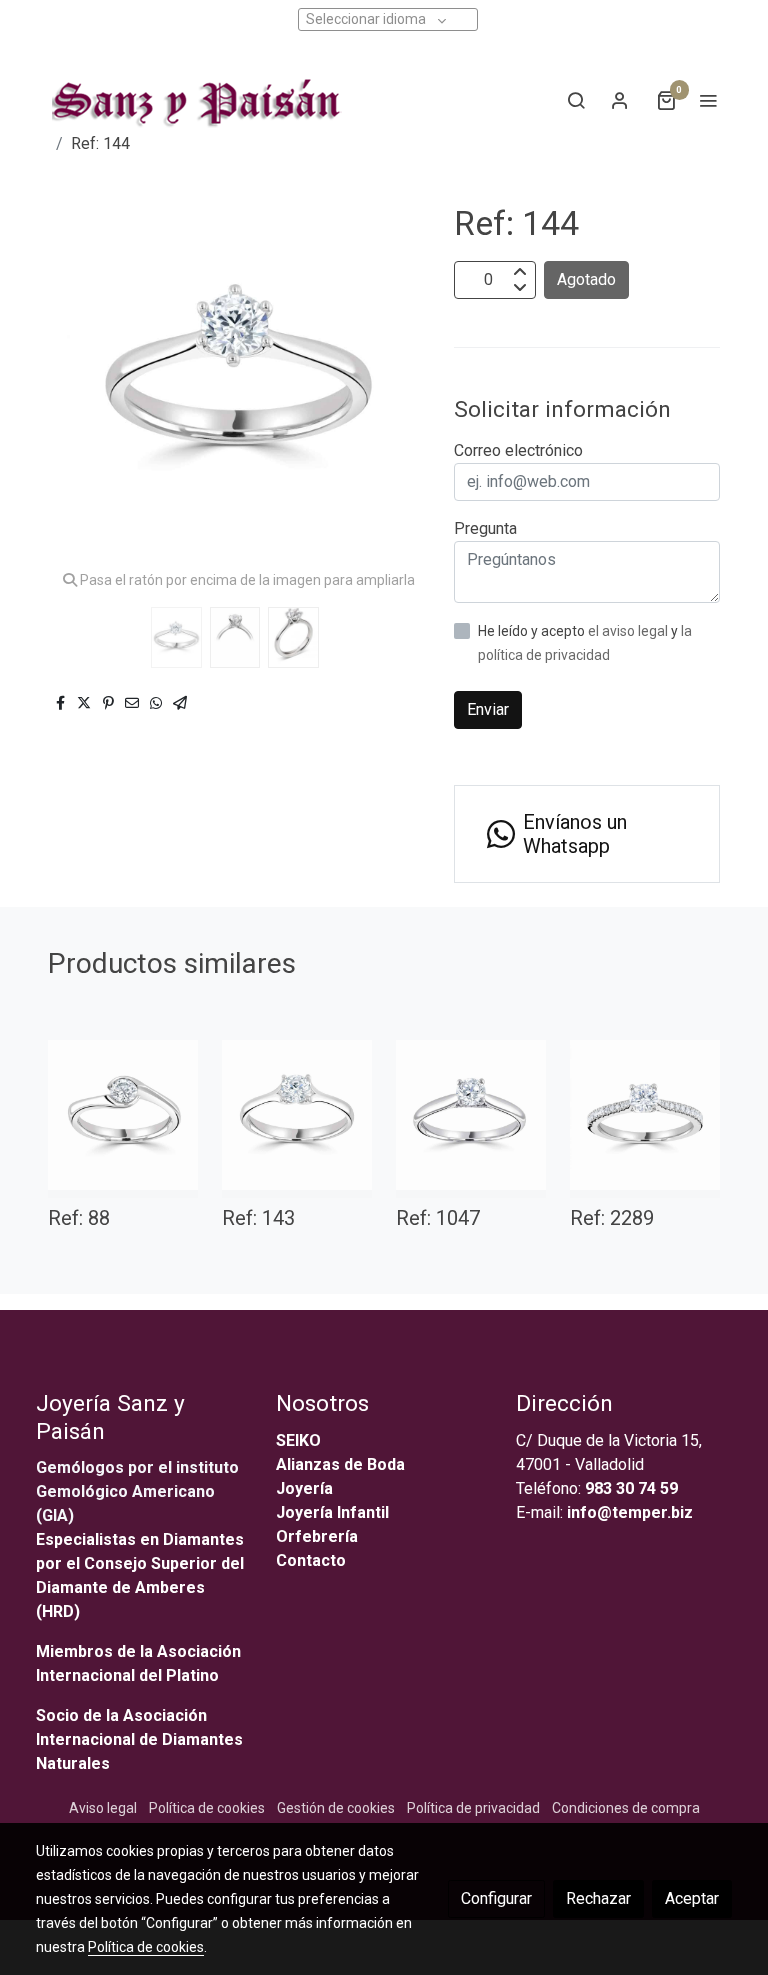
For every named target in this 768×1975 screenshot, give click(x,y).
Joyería (304, 1488)
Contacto (311, 1560)
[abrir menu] (708, 100)
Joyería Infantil (332, 1512)
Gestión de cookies (336, 1808)
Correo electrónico (518, 450)
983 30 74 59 (631, 1488)
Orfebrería (319, 1536)
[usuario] (620, 100)
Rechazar (598, 1898)
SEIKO (300, 1440)
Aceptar (692, 1898)
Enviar (488, 709)
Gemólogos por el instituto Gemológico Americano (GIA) (137, 1491)
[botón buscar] (576, 100)
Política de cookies (207, 1808)
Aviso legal (103, 1808)
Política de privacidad (473, 1808)
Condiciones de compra (626, 1808)
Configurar (496, 1898)
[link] (193, 100)
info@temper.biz (630, 1512)
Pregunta (485, 528)
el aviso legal (629, 631)
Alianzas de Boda (340, 1464)
